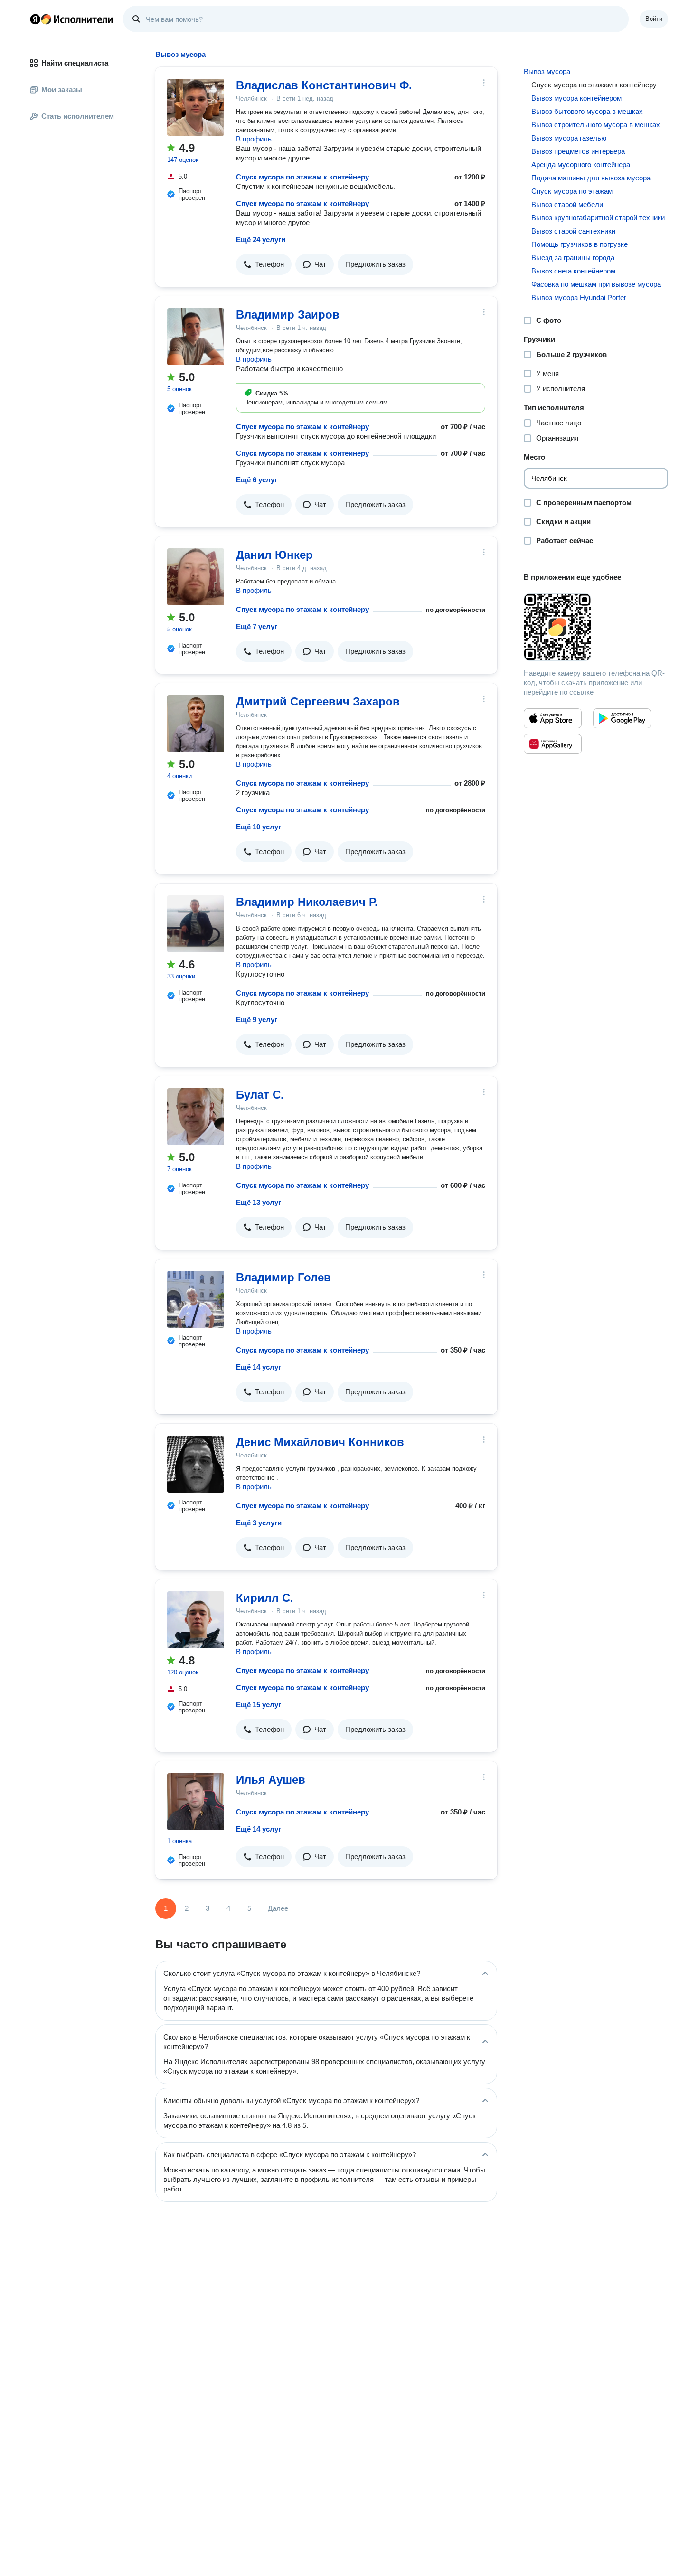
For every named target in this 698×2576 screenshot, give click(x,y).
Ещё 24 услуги (261, 240)
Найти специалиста (75, 63)
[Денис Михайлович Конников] (196, 1464)
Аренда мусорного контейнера (581, 165)
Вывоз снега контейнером (573, 271)
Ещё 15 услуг (259, 1705)
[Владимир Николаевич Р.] (196, 924)
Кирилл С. (265, 1598)
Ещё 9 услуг (257, 1020)
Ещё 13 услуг (259, 1202)
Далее (278, 1908)
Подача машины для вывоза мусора (591, 178)
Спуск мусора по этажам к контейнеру (302, 177)
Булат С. (260, 1095)
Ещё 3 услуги (259, 1523)
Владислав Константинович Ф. (324, 85)
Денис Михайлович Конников (320, 1442)
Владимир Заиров (288, 315)
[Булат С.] (196, 1117)
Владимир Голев (283, 1277)
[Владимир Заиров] (196, 337)
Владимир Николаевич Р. (307, 902)
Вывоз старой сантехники (573, 231)
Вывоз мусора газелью (569, 138)
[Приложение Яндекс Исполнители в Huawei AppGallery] (553, 744)
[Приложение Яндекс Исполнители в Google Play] (622, 718)
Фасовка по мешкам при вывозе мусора (596, 284)
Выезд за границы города (573, 258)
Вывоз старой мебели (567, 204)
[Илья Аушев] (196, 1802)
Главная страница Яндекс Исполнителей (72, 19)
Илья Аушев (271, 1780)
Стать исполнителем (78, 116)
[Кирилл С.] (196, 1620)
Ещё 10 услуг (259, 827)
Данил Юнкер (274, 555)
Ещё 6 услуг (257, 480)
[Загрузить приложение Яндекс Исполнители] (596, 627)
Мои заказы (62, 89)
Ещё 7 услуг (257, 626)
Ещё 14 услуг (259, 1367)
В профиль (254, 139)
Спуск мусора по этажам (572, 191)
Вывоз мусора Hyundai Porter (579, 297)
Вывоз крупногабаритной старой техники (598, 218)
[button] (264, 264)
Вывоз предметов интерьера (578, 151)
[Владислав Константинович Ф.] (196, 107)
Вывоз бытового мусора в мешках (587, 111)
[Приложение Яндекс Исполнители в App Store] (553, 718)
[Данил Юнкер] (196, 577)
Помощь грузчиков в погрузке (580, 244)
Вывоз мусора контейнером (576, 98)
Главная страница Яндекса (35, 19)
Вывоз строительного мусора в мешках (596, 125)
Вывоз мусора (547, 71)
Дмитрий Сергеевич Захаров (318, 701)
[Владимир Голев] (196, 1299)
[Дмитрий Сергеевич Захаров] (196, 724)
